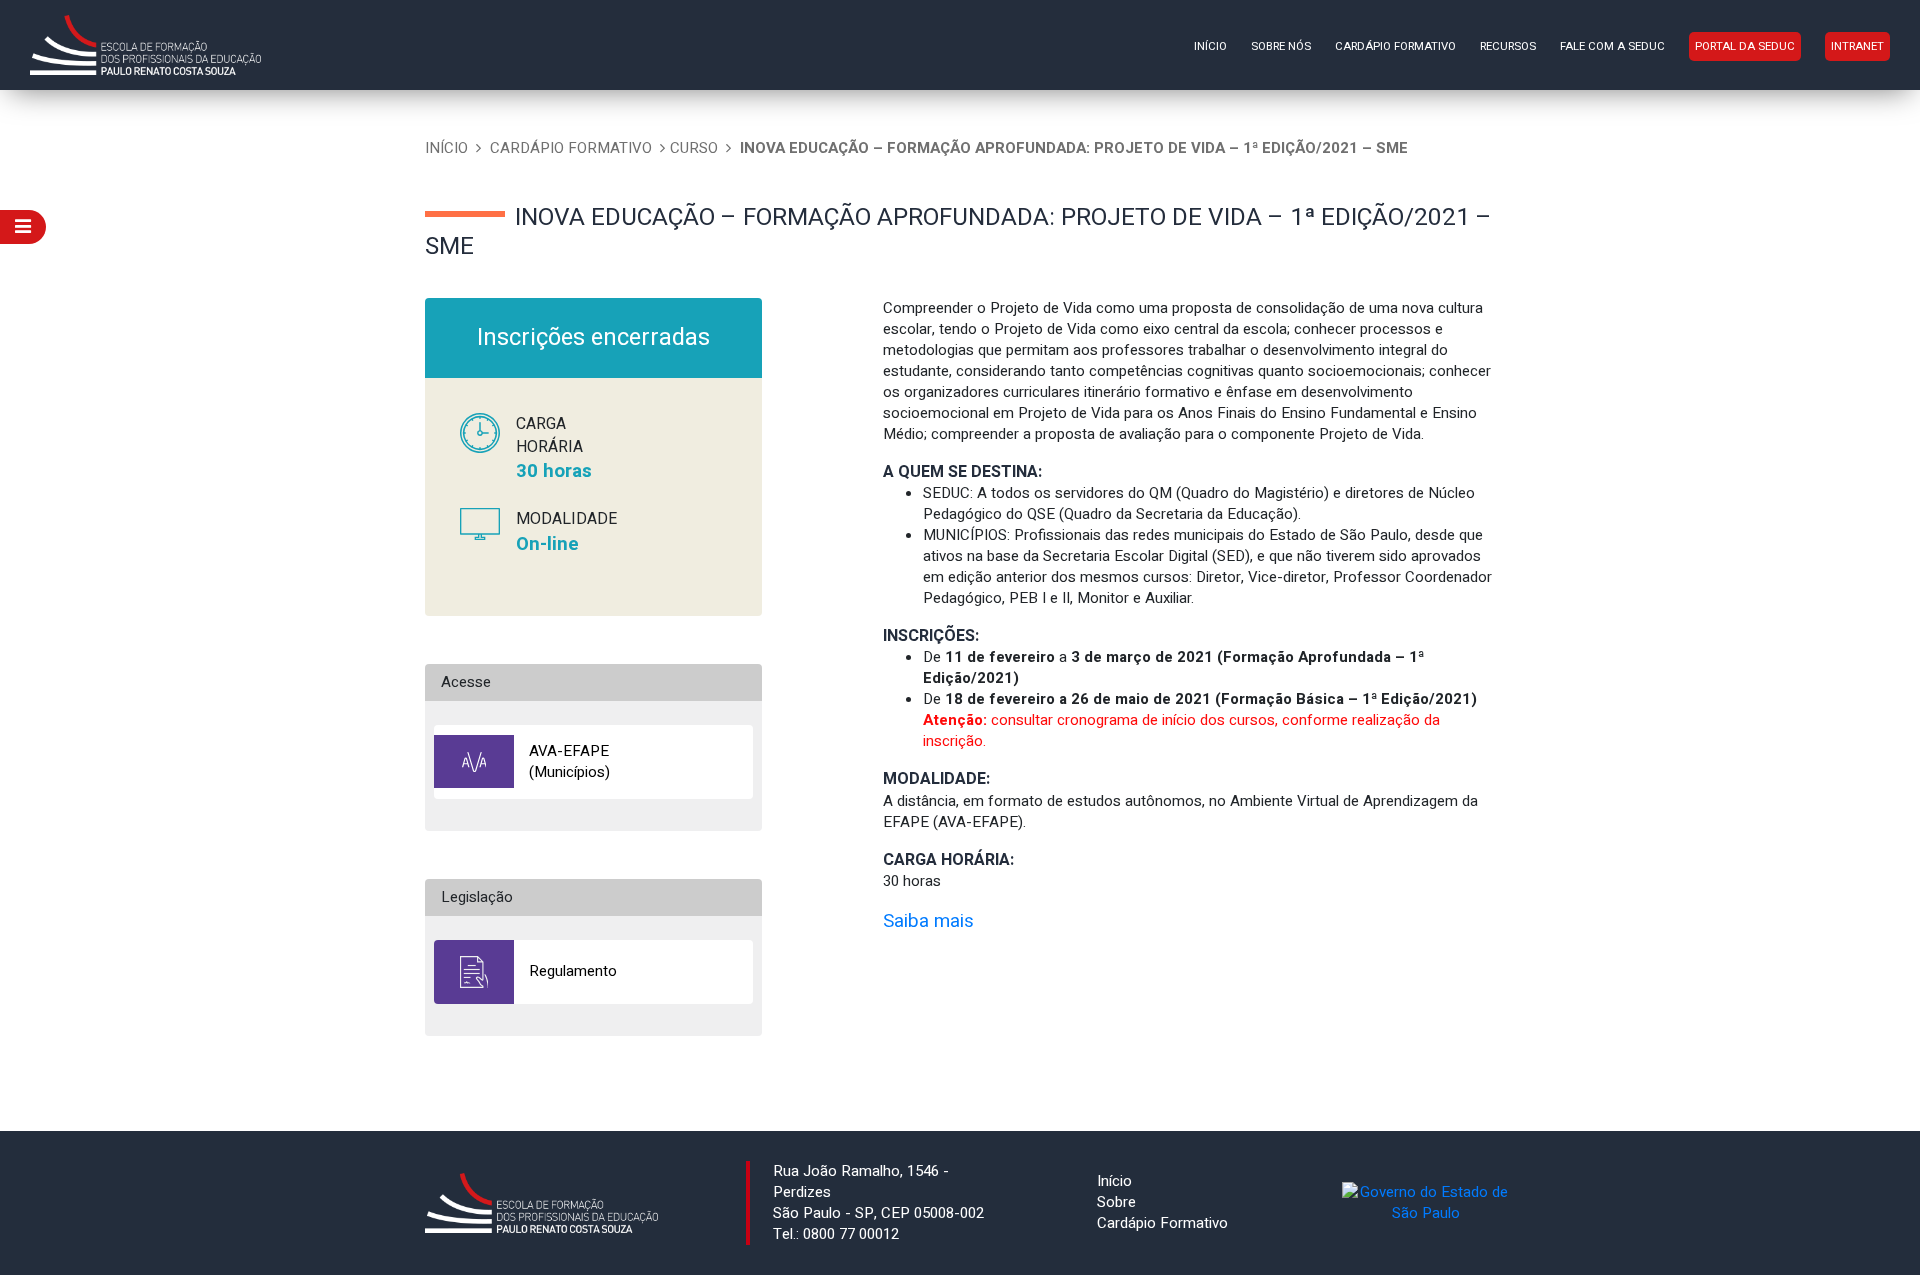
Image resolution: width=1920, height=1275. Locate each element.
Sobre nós (1281, 46)
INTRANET (1857, 46)
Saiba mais (928, 921)
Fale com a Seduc (1612, 46)
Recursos (1508, 46)
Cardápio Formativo (1395, 46)
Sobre (1116, 1202)
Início (1210, 46)
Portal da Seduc (1745, 46)
